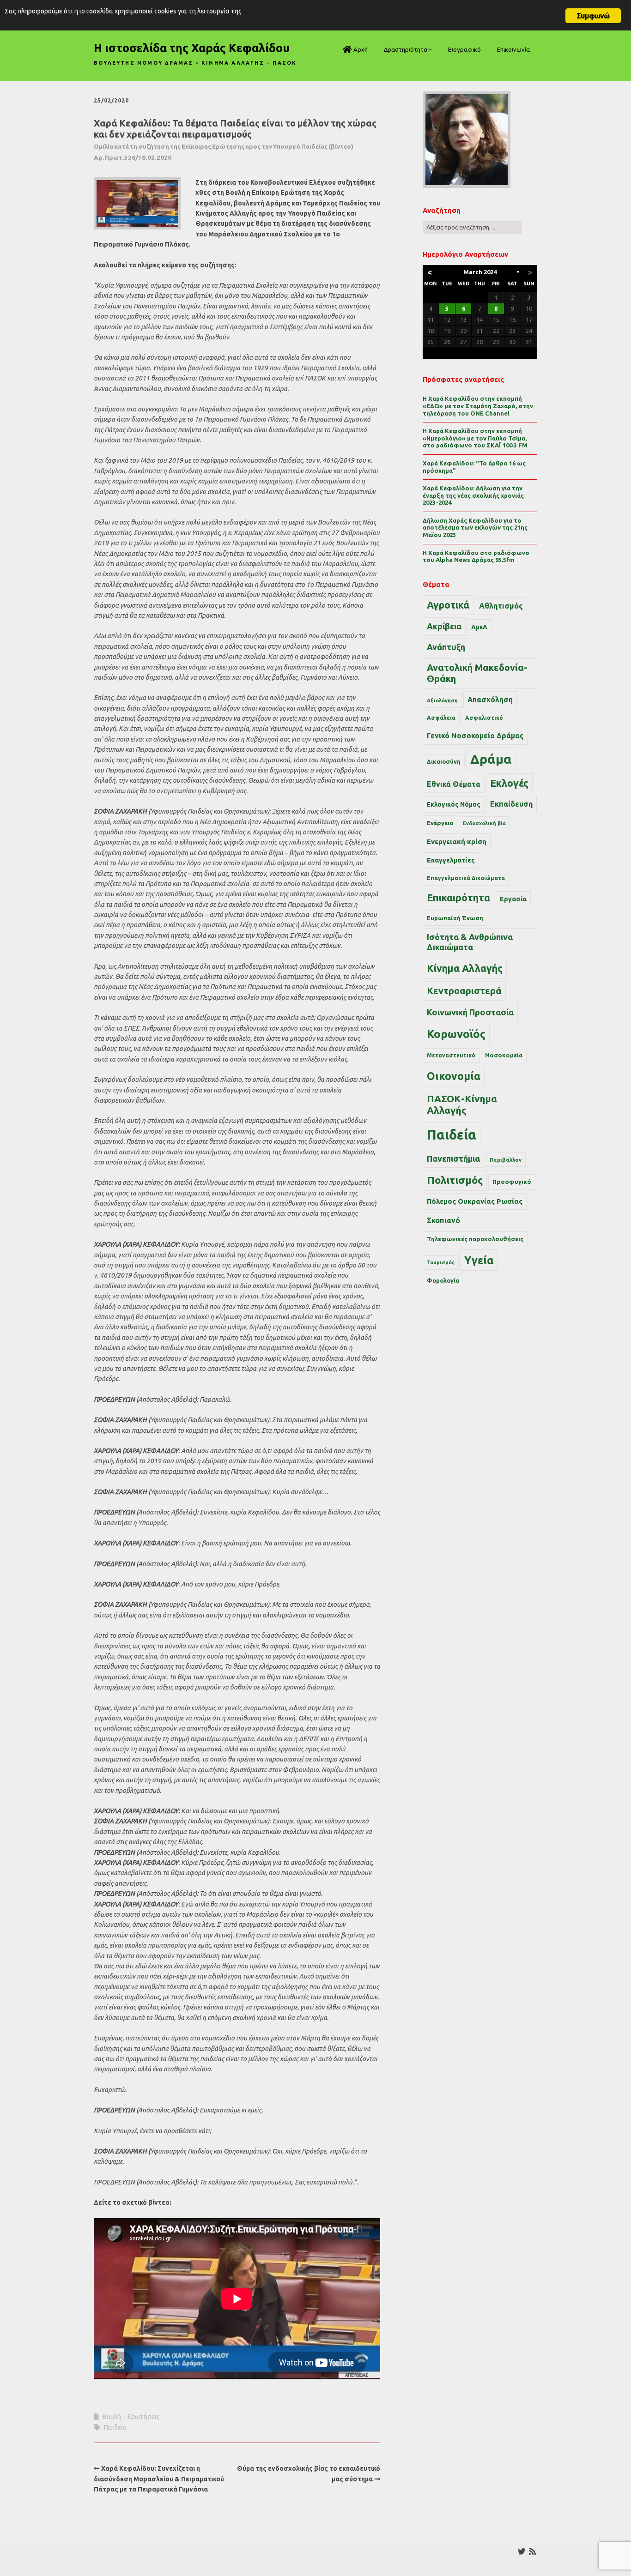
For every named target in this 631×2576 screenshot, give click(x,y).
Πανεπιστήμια (453, 1158)
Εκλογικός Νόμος (454, 804)
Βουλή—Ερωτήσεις (131, 2417)
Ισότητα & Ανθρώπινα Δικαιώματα (470, 942)
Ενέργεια (440, 823)
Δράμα (491, 759)
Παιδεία (115, 2427)
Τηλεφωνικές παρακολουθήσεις (475, 1239)
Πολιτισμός (455, 1180)
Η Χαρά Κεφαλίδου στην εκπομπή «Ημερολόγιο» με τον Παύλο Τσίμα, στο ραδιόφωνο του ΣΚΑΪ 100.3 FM (475, 438)
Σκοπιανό (443, 1220)
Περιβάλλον (506, 1160)
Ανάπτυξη (446, 647)
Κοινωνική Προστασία (470, 1012)
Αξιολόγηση (442, 700)
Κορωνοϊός (456, 1034)
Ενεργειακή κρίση (457, 842)
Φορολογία (443, 1280)
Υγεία (479, 1260)
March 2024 (480, 272)
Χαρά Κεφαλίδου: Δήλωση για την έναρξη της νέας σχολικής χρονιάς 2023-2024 (473, 495)
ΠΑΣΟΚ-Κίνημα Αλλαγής (462, 1104)
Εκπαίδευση (511, 804)
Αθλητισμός (501, 606)
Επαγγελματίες (451, 860)
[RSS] (532, 2551)
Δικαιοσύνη (444, 761)
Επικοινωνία (513, 49)
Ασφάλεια (441, 718)
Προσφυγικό (512, 1182)
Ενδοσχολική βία (484, 823)
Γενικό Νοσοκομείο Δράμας (475, 736)
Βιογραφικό (464, 49)
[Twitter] (522, 2551)
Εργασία (513, 899)
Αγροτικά (448, 605)
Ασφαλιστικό (484, 718)
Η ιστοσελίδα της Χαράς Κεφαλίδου (192, 48)
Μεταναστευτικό (451, 1055)
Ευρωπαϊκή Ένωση (455, 918)
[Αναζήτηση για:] (472, 227)
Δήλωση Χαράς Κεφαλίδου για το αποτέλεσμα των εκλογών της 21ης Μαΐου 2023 (475, 528)
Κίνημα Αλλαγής (465, 968)
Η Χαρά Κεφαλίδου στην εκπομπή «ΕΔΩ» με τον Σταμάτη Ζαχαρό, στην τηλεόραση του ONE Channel (478, 406)
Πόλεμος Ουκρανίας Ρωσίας (475, 1201)
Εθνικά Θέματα (454, 784)
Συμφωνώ (593, 16)
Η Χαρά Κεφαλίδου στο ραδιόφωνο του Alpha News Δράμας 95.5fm (476, 556)
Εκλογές (509, 783)
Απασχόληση (490, 700)
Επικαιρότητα (458, 898)
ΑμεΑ (479, 627)
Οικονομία (454, 1076)
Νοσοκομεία (504, 1055)
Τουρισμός (441, 1262)
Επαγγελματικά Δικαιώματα (466, 878)
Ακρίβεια (444, 626)
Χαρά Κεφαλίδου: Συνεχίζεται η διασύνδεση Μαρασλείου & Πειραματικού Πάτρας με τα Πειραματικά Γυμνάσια (159, 2479)
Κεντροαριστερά (464, 991)
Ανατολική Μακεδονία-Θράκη (477, 673)
